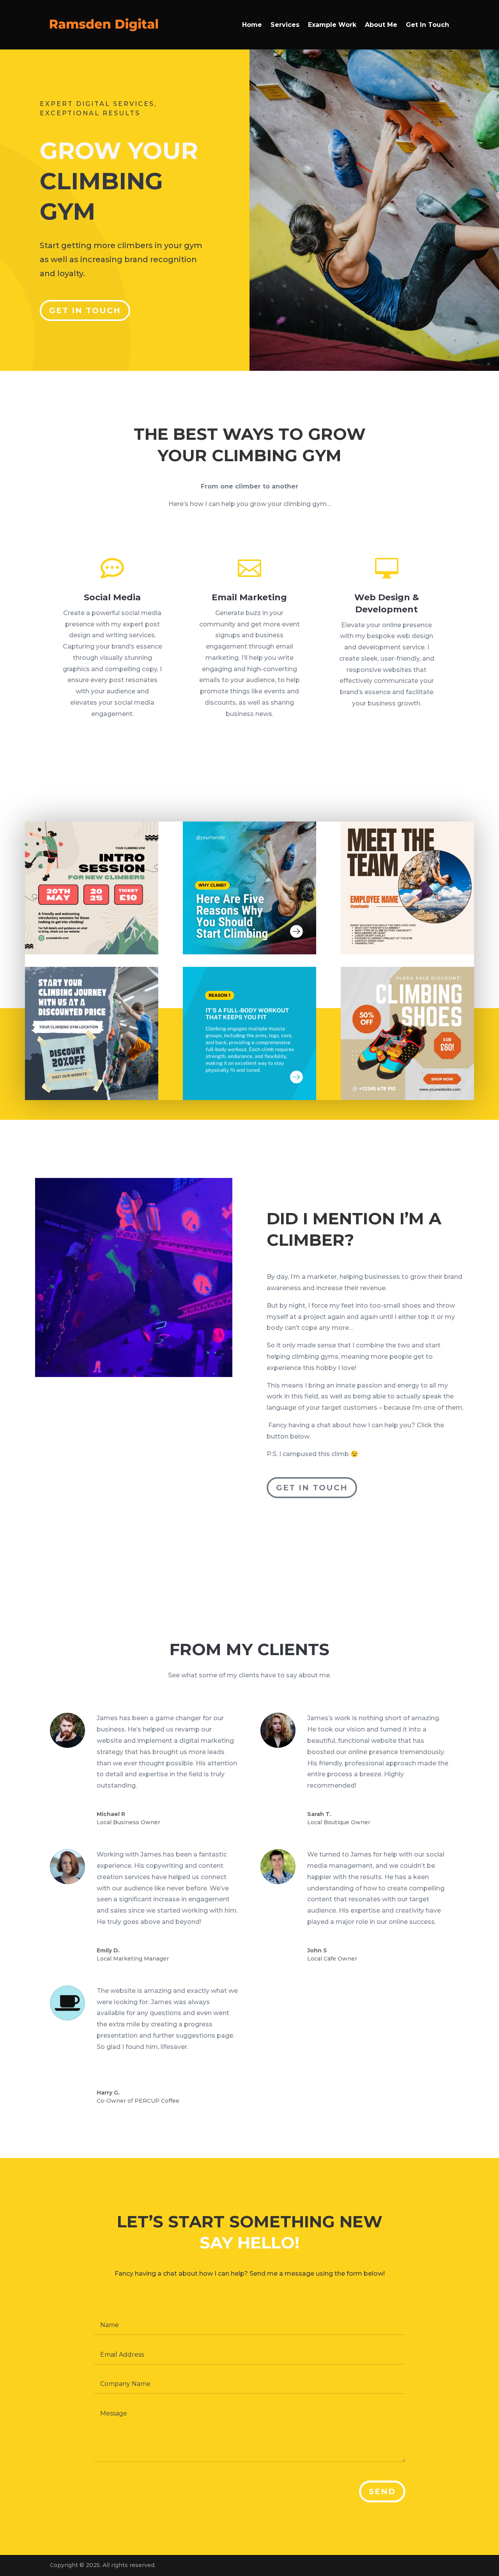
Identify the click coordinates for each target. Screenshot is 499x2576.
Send (382, 2491)
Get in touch (85, 310)
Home (252, 25)
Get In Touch (427, 25)
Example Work (332, 25)
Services (285, 25)
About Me (381, 25)
